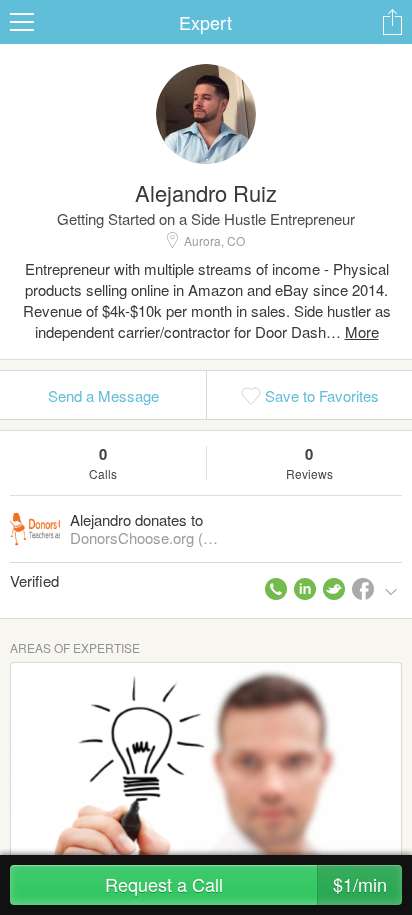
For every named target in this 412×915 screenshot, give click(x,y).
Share (392, 22)
